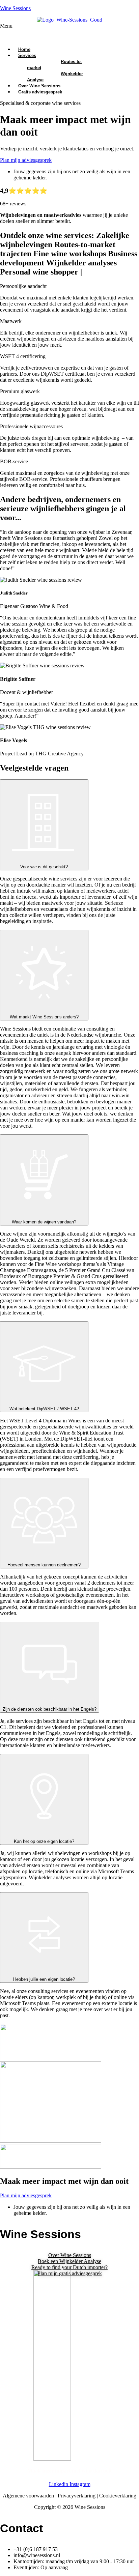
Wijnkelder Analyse (55, 77)
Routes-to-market (54, 65)
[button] (69, 32)
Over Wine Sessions (70, 2255)
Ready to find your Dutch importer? (69, 2267)
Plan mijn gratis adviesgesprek (70, 2273)
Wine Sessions (15, 8)
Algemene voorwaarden (28, 2496)
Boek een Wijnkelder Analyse (69, 2261)
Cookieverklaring (118, 2496)
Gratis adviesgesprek (40, 92)
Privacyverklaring (77, 2496)
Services (27, 55)
